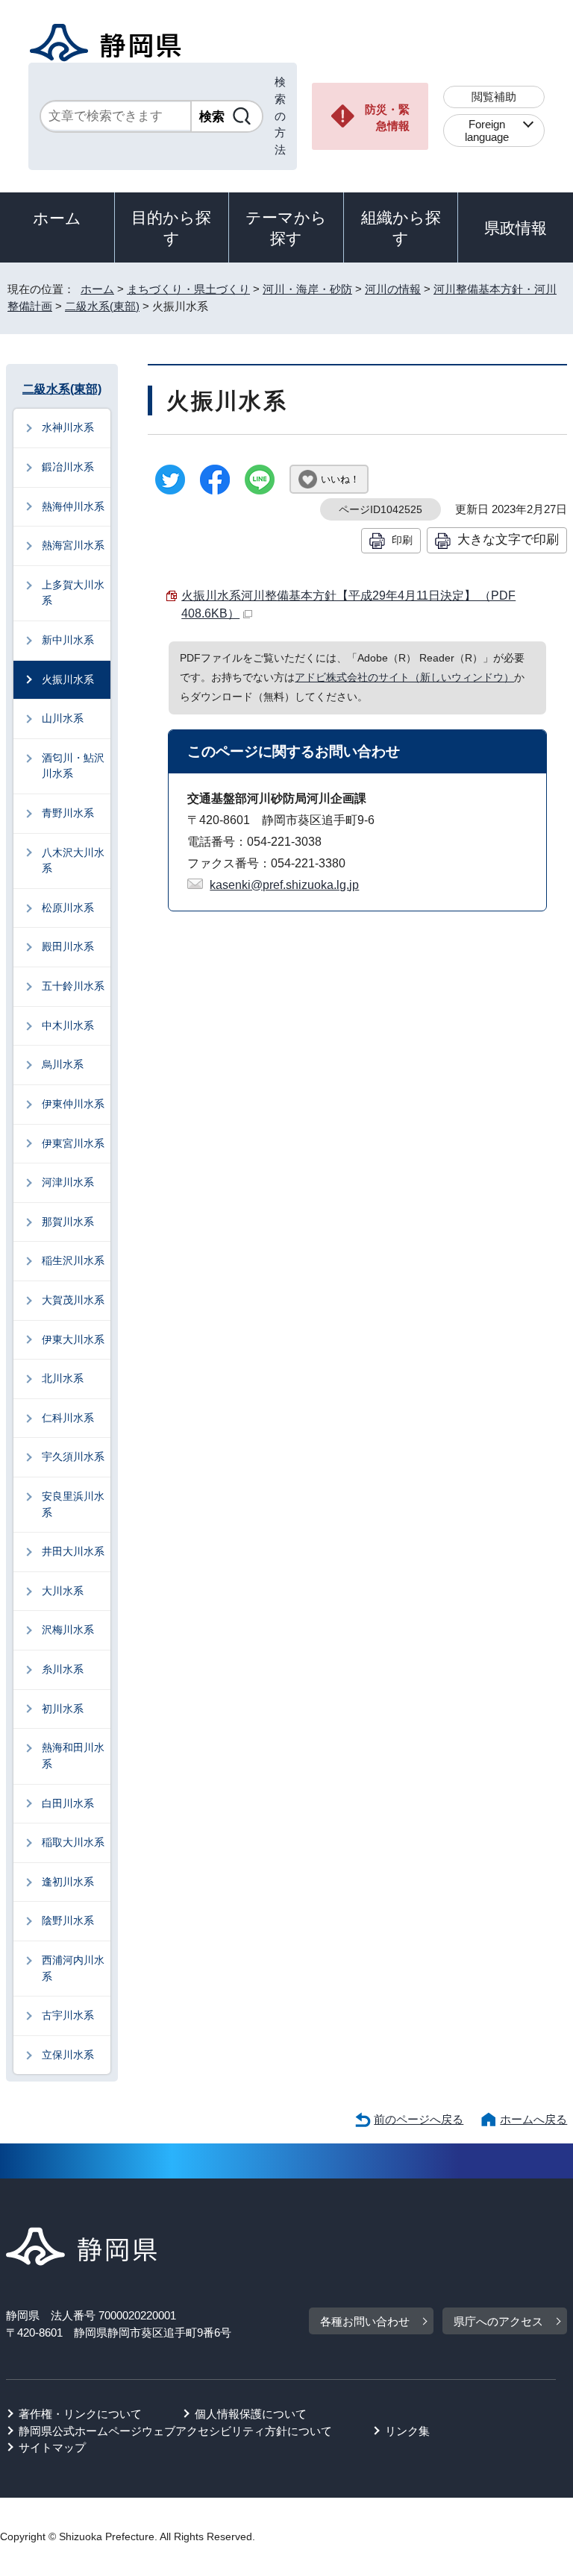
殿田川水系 (68, 946)
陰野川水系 (68, 1920)
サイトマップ (52, 2447)
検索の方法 (280, 116)
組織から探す (401, 228)
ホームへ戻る (533, 2119)
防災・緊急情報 (387, 118)
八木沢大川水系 (73, 861)
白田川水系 (68, 1803)
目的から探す (171, 228)
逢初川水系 (68, 1882)
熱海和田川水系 (73, 1756)
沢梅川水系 (68, 1630)
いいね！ (340, 479)
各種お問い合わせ (365, 2321)
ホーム (57, 218)
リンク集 (407, 2431)
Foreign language (487, 131)
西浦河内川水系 (73, 1968)
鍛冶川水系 (68, 467)
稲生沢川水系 (73, 1260)
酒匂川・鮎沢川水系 (73, 766)
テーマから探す (286, 228)
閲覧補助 (494, 97)
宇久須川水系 (73, 1457)
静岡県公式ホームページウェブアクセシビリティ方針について (175, 2431)
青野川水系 (68, 813)
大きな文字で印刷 (508, 539)
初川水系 (63, 1709)
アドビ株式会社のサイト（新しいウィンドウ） (404, 677)
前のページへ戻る (419, 2119)
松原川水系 (68, 908)
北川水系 (63, 1378)
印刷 (402, 540)
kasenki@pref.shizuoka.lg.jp (284, 885)
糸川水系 (63, 1669)
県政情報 (516, 228)
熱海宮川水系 (73, 545)
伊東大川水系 (73, 1339)
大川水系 (63, 1591)
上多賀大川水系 (73, 593)
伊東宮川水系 (73, 1143)
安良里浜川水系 (73, 1504)
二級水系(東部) (102, 306)
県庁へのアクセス (498, 2321)
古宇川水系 (68, 2015)
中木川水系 (68, 1025)
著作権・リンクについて (80, 2414)
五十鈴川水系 (73, 986)
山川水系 (63, 718)
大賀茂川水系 (73, 1300)
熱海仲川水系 (73, 506)
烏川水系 (63, 1064)
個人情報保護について (251, 2414)
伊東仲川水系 (73, 1104)
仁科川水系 (68, 1418)
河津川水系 (68, 1182)
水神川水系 (68, 427)
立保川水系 (68, 2055)
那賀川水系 (68, 1222)
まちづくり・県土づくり (188, 289)
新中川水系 (68, 640)
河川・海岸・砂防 (307, 289)
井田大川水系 (73, 1551)
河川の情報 (393, 289)
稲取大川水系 (73, 1842)
